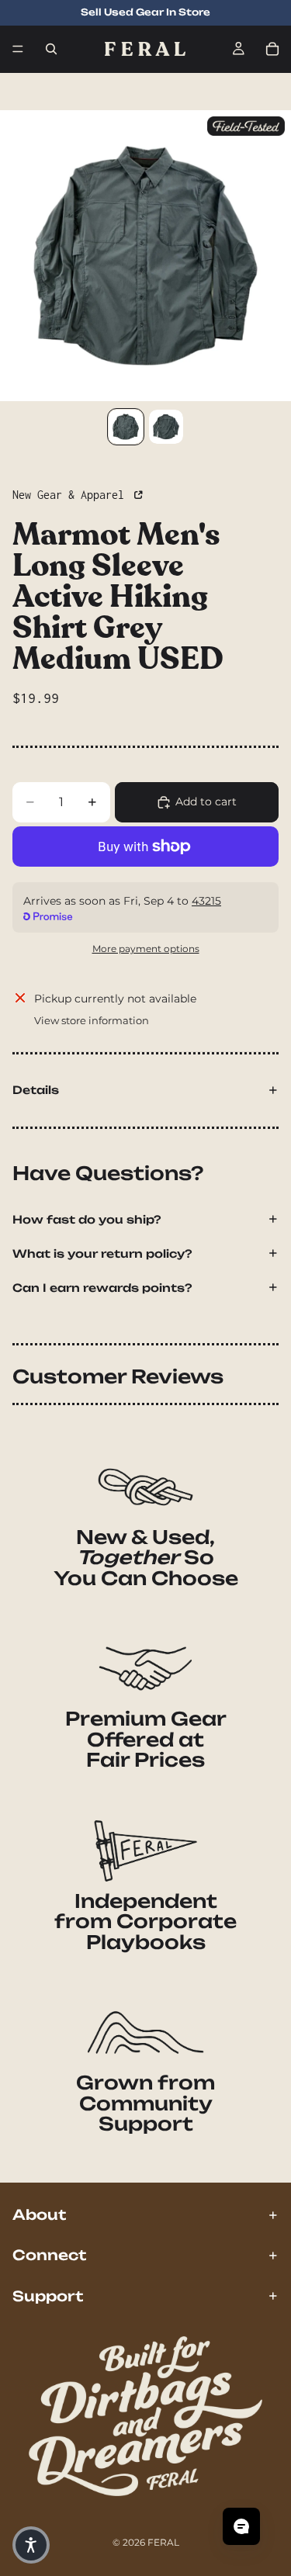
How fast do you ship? (87, 1219)
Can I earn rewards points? (102, 1288)
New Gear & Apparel (71, 495)
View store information (92, 1020)
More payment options (146, 949)
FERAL (163, 2542)
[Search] (51, 49)
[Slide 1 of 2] (126, 427)
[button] (31, 2545)
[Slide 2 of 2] (166, 427)
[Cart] (272, 49)
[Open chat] (241, 2526)
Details (36, 1090)
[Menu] (18, 49)
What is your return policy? (102, 1253)
